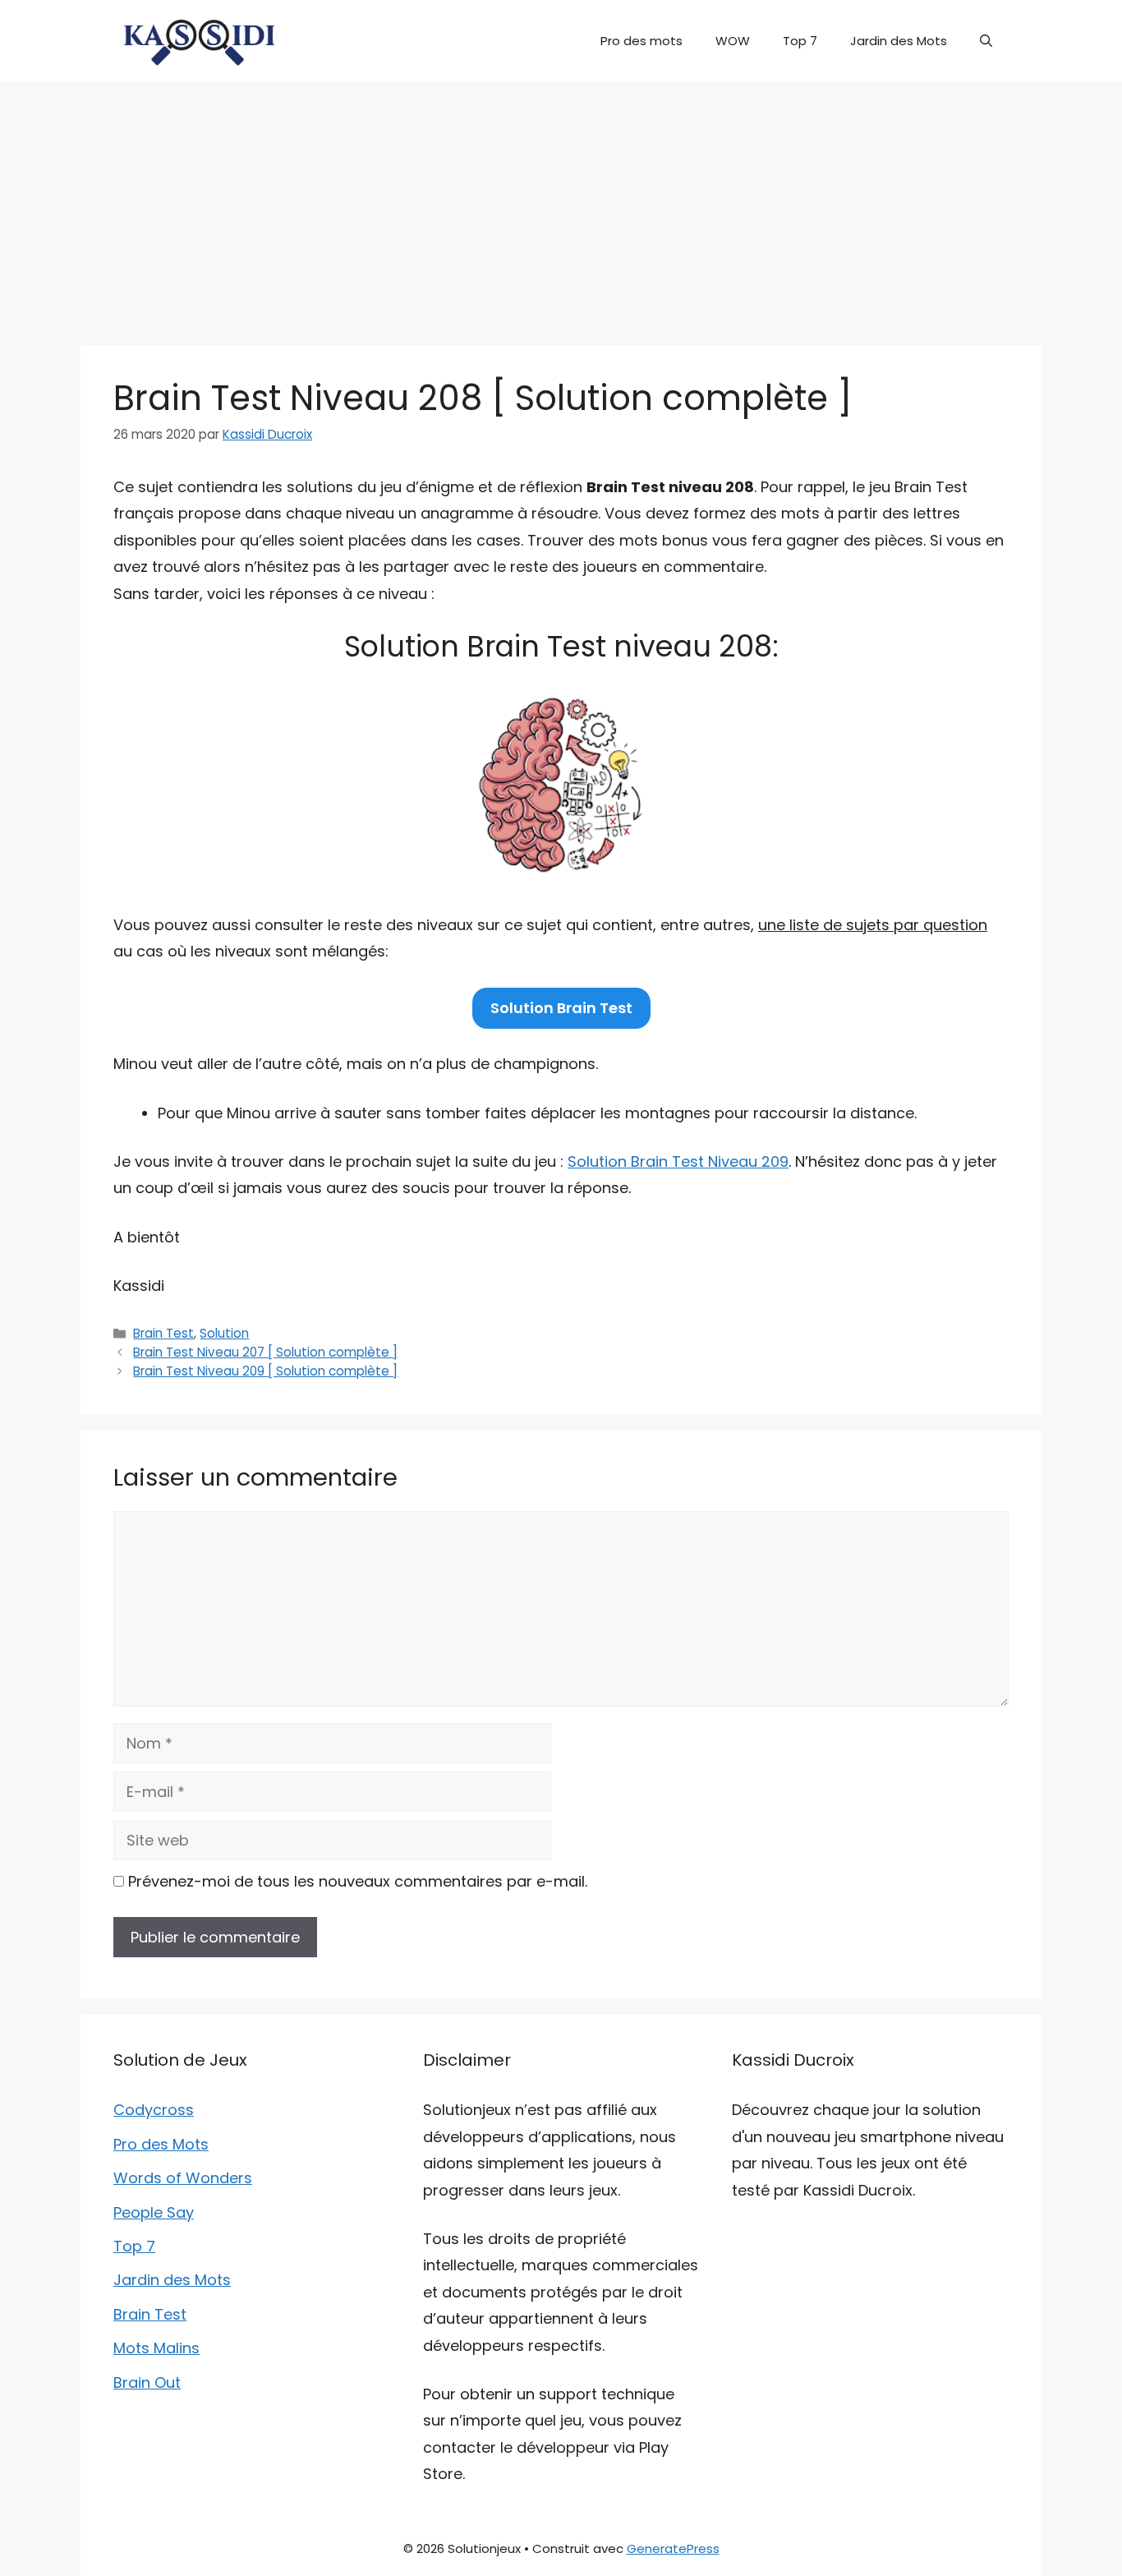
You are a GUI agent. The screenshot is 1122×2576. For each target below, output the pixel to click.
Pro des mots (641, 41)
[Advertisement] (561, 205)
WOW (733, 41)
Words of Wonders (183, 2178)
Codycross (154, 2110)
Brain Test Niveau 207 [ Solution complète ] (265, 1352)
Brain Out (147, 2382)
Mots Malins (156, 2348)
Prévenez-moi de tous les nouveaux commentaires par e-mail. (358, 1881)
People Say (154, 2212)
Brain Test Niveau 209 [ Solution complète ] (265, 1371)
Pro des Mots (161, 2144)
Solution (224, 1333)
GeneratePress (673, 2548)
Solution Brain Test (561, 1008)
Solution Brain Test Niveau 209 (678, 1161)
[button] (986, 41)
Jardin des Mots (899, 41)
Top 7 (800, 41)
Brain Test (163, 1333)
